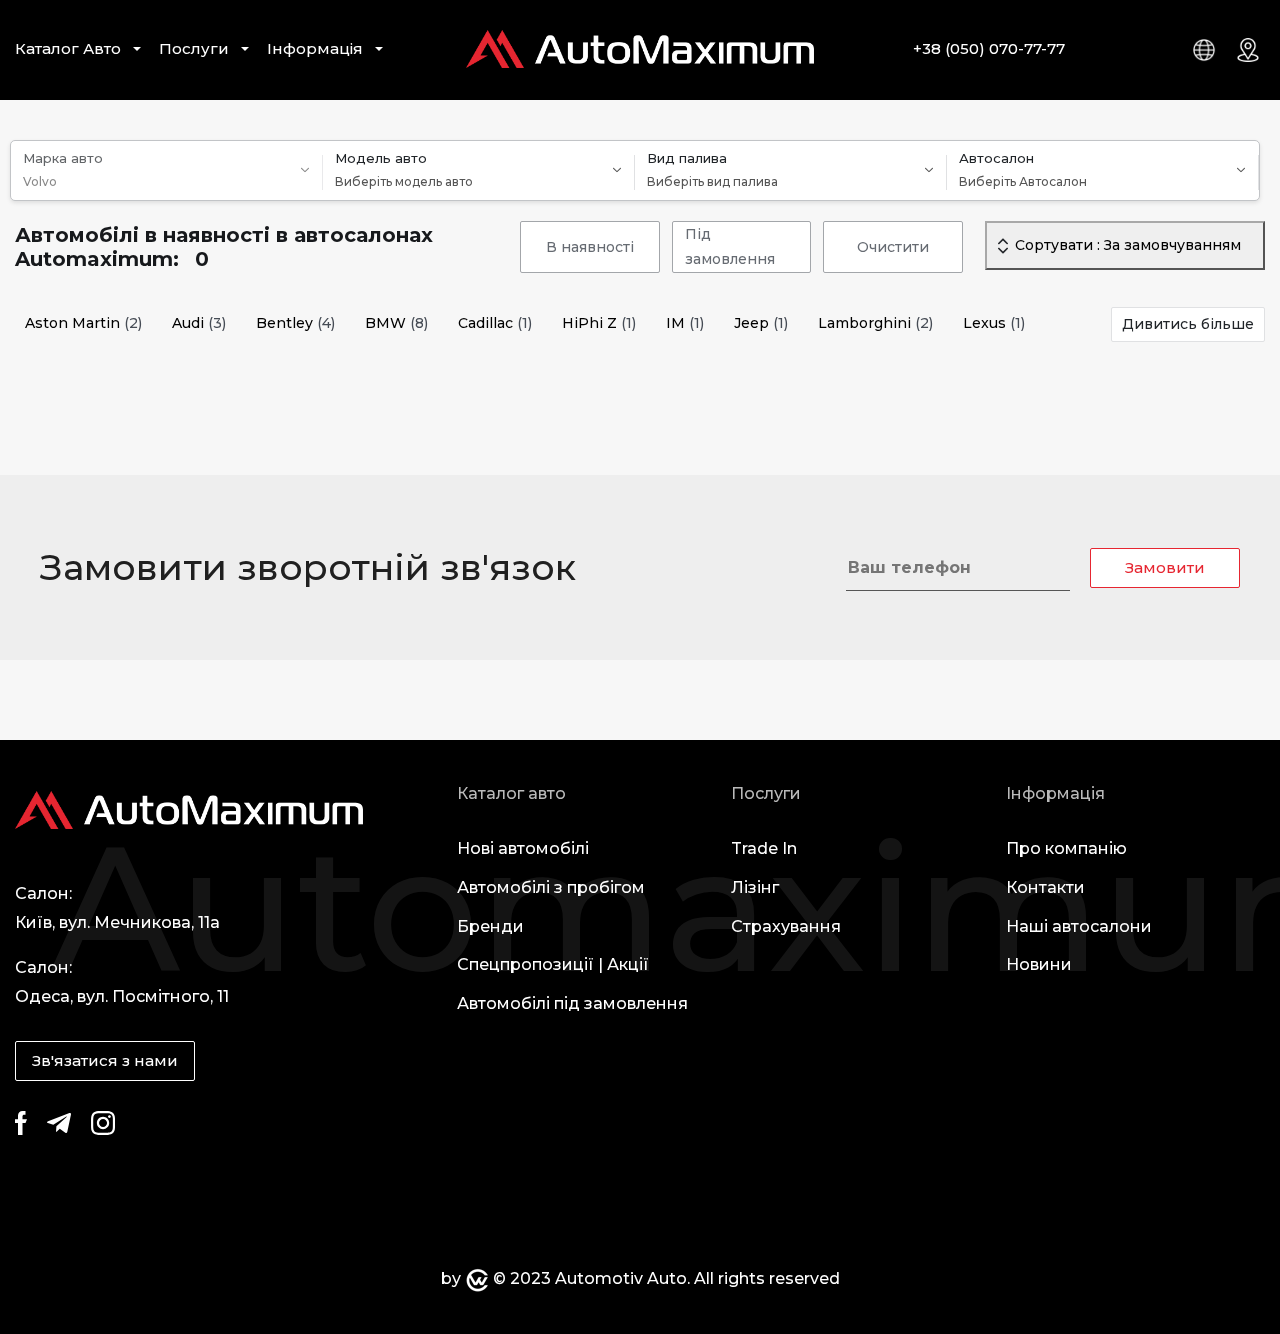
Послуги (194, 48)
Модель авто (381, 158)
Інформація (315, 48)
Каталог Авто (68, 48)
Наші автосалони (1079, 926)
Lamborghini (875, 323)
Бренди (490, 926)
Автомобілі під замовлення (572, 1003)
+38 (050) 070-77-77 (989, 48)
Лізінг (755, 887)
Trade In (764, 848)
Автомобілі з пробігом (551, 887)
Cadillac (495, 323)
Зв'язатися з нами (105, 1060)
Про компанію (1066, 848)
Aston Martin (83, 323)
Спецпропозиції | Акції (553, 964)
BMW (396, 323)
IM (685, 323)
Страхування (786, 926)
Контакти (1045, 887)
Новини (1039, 964)
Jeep (761, 323)
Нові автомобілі (523, 848)
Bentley (295, 323)
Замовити (1165, 567)
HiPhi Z (599, 323)
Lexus (994, 323)
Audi (199, 323)
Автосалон (996, 158)
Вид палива (687, 158)
